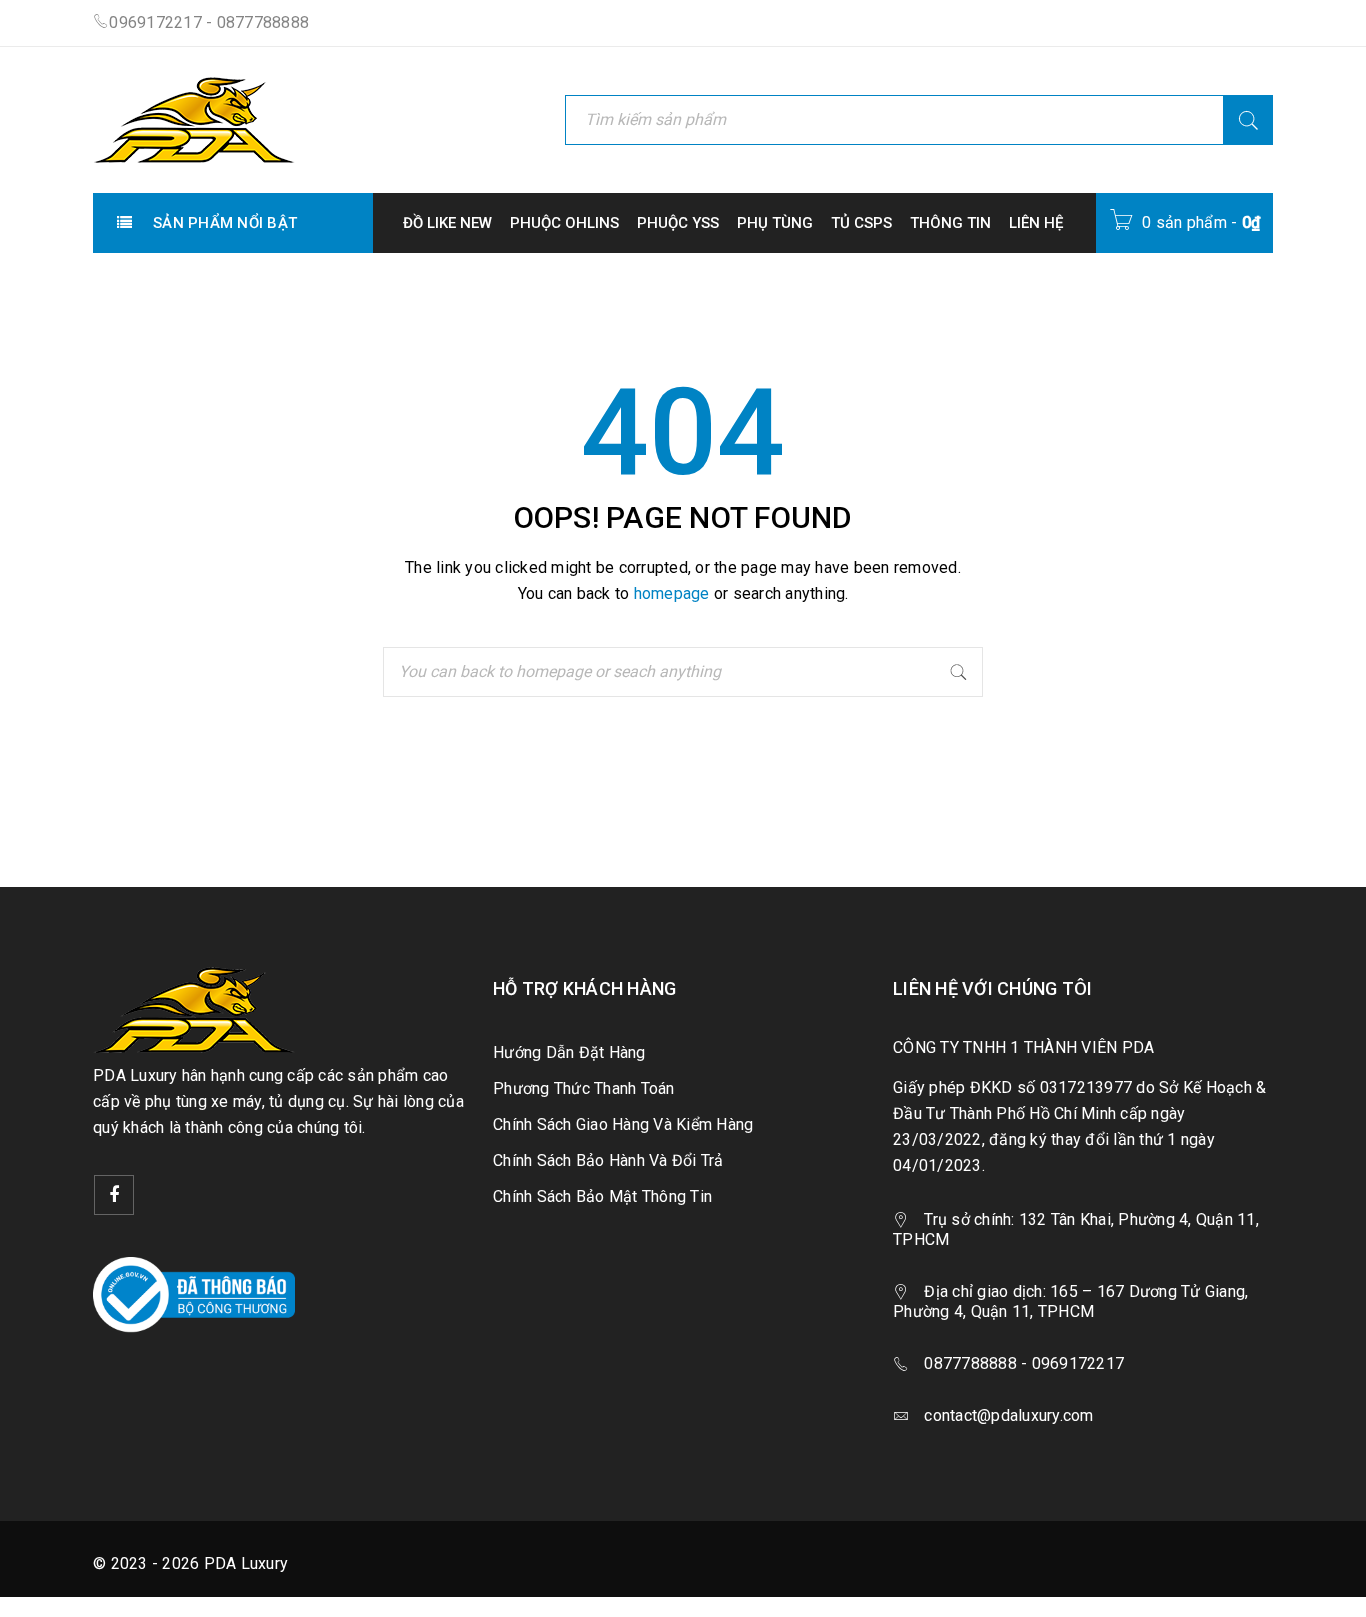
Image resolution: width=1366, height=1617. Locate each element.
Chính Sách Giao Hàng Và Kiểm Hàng (623, 1124)
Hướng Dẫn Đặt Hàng (569, 1052)
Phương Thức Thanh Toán (584, 1088)
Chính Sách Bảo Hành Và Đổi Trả (608, 1160)
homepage (672, 593)
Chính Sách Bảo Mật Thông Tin (602, 1196)
